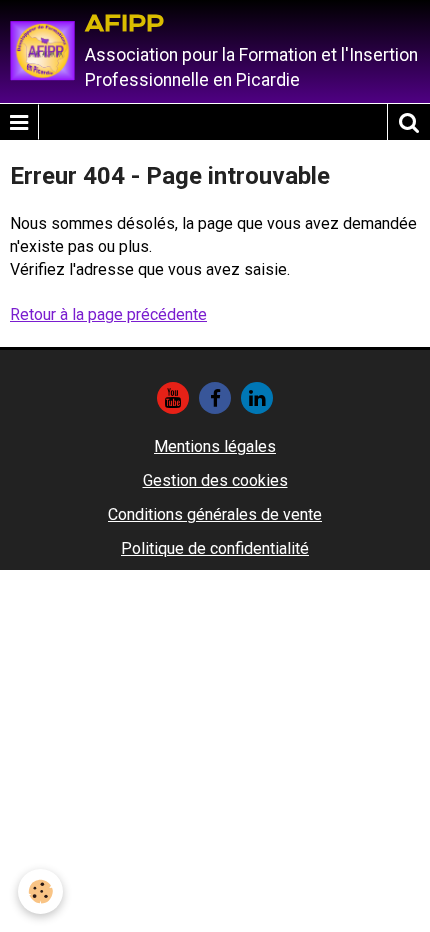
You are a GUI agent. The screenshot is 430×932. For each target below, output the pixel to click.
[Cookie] (40, 891)
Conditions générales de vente (215, 514)
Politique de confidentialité (215, 548)
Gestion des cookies (215, 480)
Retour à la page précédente (108, 314)
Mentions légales (215, 446)
